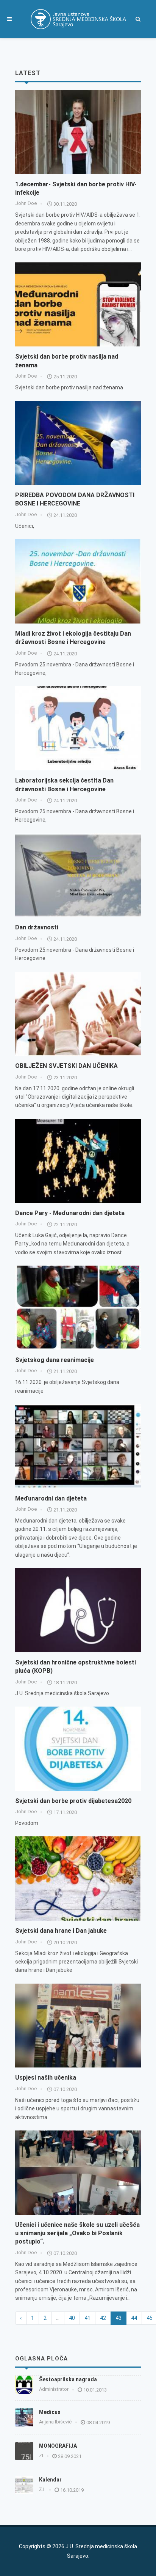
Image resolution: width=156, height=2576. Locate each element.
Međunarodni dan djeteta (51, 1498)
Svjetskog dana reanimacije (55, 1360)
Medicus (50, 2412)
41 (87, 2318)
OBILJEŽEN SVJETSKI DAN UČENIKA (66, 1066)
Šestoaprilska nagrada (68, 2379)
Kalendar (50, 2480)
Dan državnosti (37, 927)
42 (103, 2318)
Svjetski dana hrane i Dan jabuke (61, 1931)
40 (72, 2318)
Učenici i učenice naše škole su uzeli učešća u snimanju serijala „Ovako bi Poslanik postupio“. (77, 2233)
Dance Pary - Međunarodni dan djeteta (70, 1213)
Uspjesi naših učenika (46, 2078)
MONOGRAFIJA (58, 2446)
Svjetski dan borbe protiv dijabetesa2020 (73, 1801)
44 (134, 2318)
